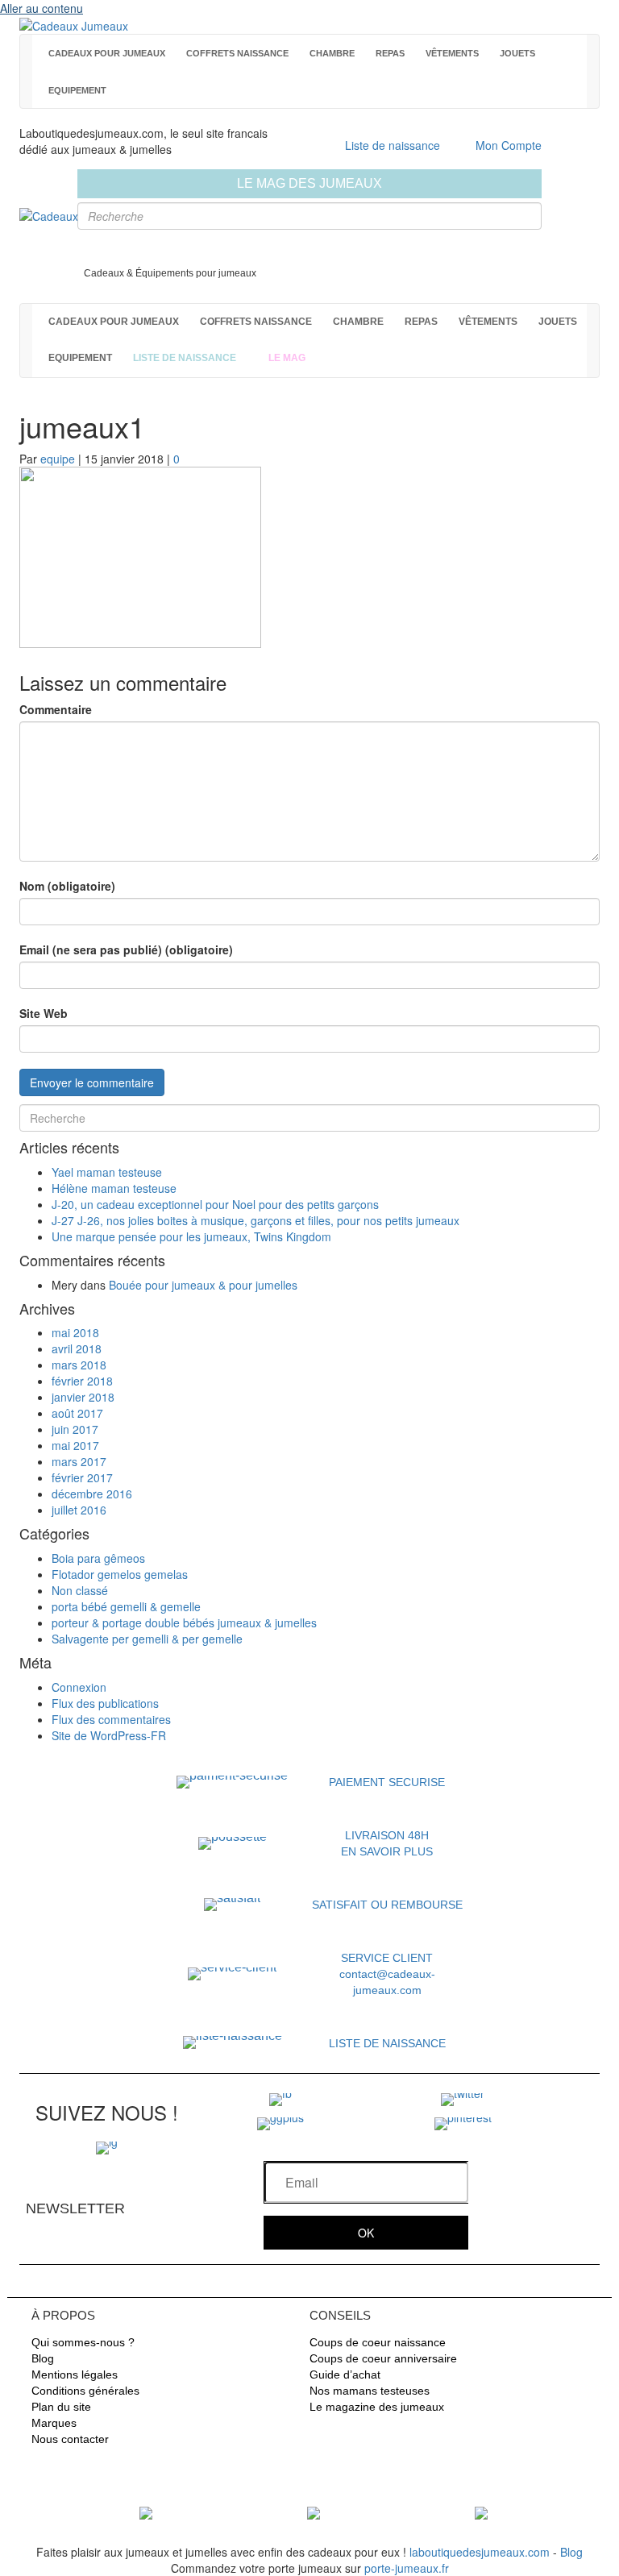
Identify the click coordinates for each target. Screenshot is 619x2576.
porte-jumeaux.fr (407, 2568)
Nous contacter (70, 2439)
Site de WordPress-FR (109, 1735)
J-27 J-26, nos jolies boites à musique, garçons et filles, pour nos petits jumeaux (255, 1220)
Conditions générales (85, 2391)
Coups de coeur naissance (378, 2342)
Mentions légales (75, 2374)
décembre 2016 (92, 1494)
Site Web (44, 1013)
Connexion (79, 1687)
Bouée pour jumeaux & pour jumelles (203, 1285)
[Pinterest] (463, 2122)
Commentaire (56, 709)
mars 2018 (79, 1365)
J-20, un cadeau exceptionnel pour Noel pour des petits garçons (215, 1204)
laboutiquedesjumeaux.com (480, 2552)
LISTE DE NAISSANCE (387, 2043)
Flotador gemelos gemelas (120, 1574)
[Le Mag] (146, 2512)
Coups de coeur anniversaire (383, 2358)
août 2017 (77, 1413)
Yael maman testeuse (107, 1172)
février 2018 (82, 1381)
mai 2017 (75, 1445)
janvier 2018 (83, 1397)
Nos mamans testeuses (370, 2391)
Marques (54, 2423)
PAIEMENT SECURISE (387, 1782)
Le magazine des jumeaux (377, 2407)
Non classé (80, 1590)
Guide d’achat (345, 2374)
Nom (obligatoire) (67, 886)
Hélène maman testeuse (114, 1188)
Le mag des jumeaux (309, 183)
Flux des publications (105, 1703)
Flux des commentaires (111, 1719)
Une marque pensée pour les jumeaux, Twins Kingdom (191, 1236)
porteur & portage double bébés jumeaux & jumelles (184, 1622)
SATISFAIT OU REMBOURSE (387, 1905)
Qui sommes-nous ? (83, 2342)
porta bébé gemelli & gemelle (126, 1606)
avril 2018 (77, 1348)
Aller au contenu (42, 8)
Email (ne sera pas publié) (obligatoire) (126, 949)
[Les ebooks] (481, 2512)
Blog (43, 2358)
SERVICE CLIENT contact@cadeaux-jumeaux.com (387, 1974)
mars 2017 (79, 1461)
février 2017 (82, 1477)
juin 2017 (75, 1429)
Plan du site (61, 2407)
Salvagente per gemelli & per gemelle (147, 1639)
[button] (366, 2233)
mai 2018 (75, 1332)
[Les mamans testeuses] (314, 2512)
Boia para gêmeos (98, 1558)
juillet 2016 (79, 1510)
